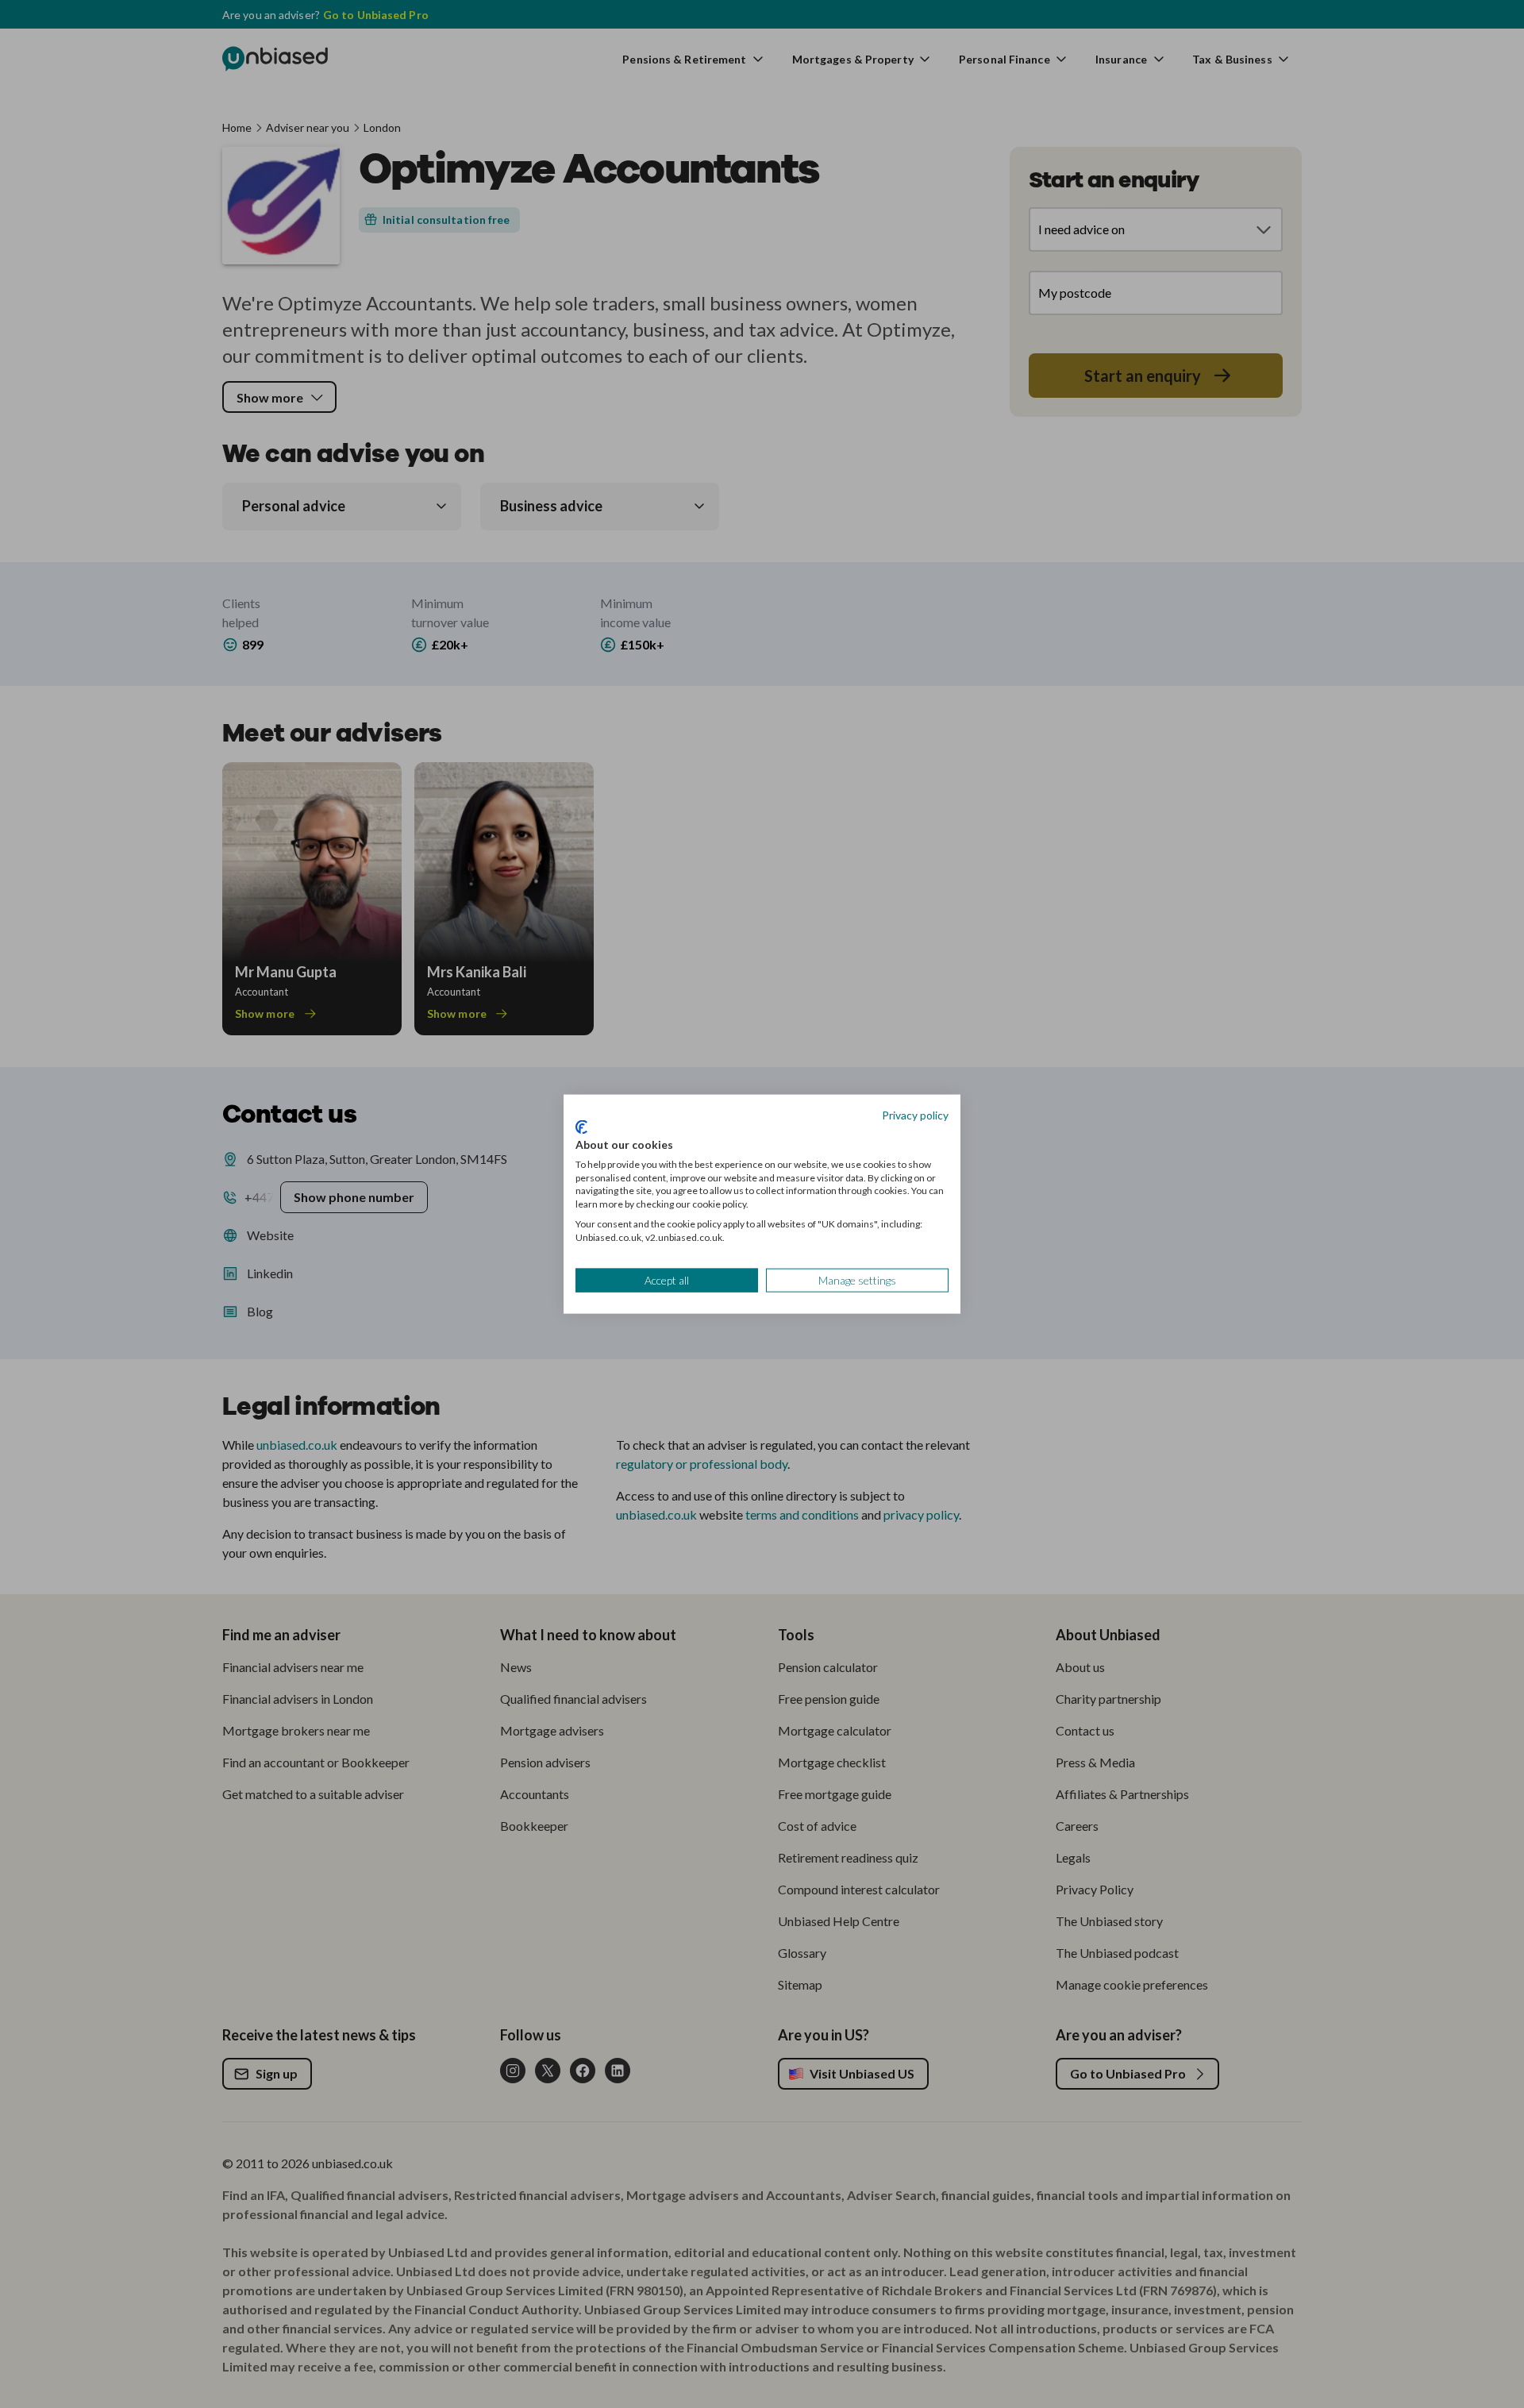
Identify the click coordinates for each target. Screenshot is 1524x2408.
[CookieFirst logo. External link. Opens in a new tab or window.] (581, 1127)
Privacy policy (915, 1114)
